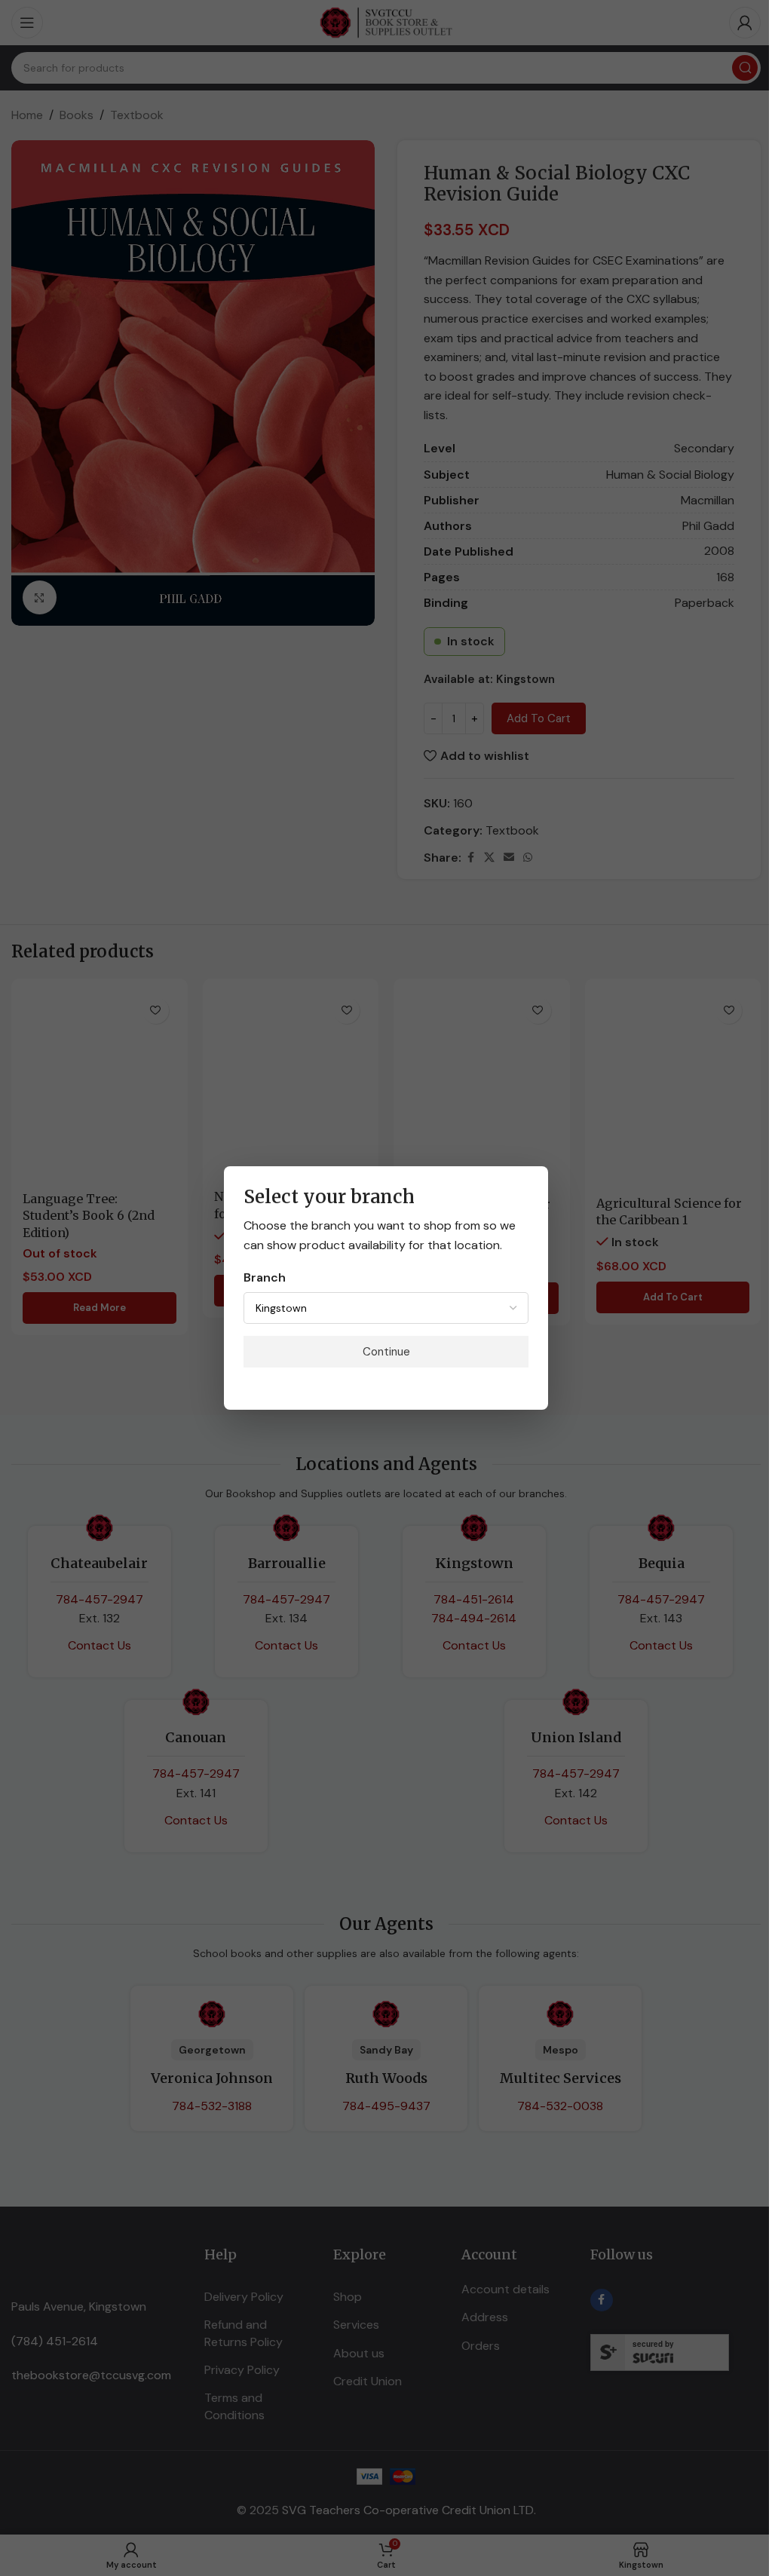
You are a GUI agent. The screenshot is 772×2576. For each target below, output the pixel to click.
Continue (386, 1352)
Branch (265, 1277)
